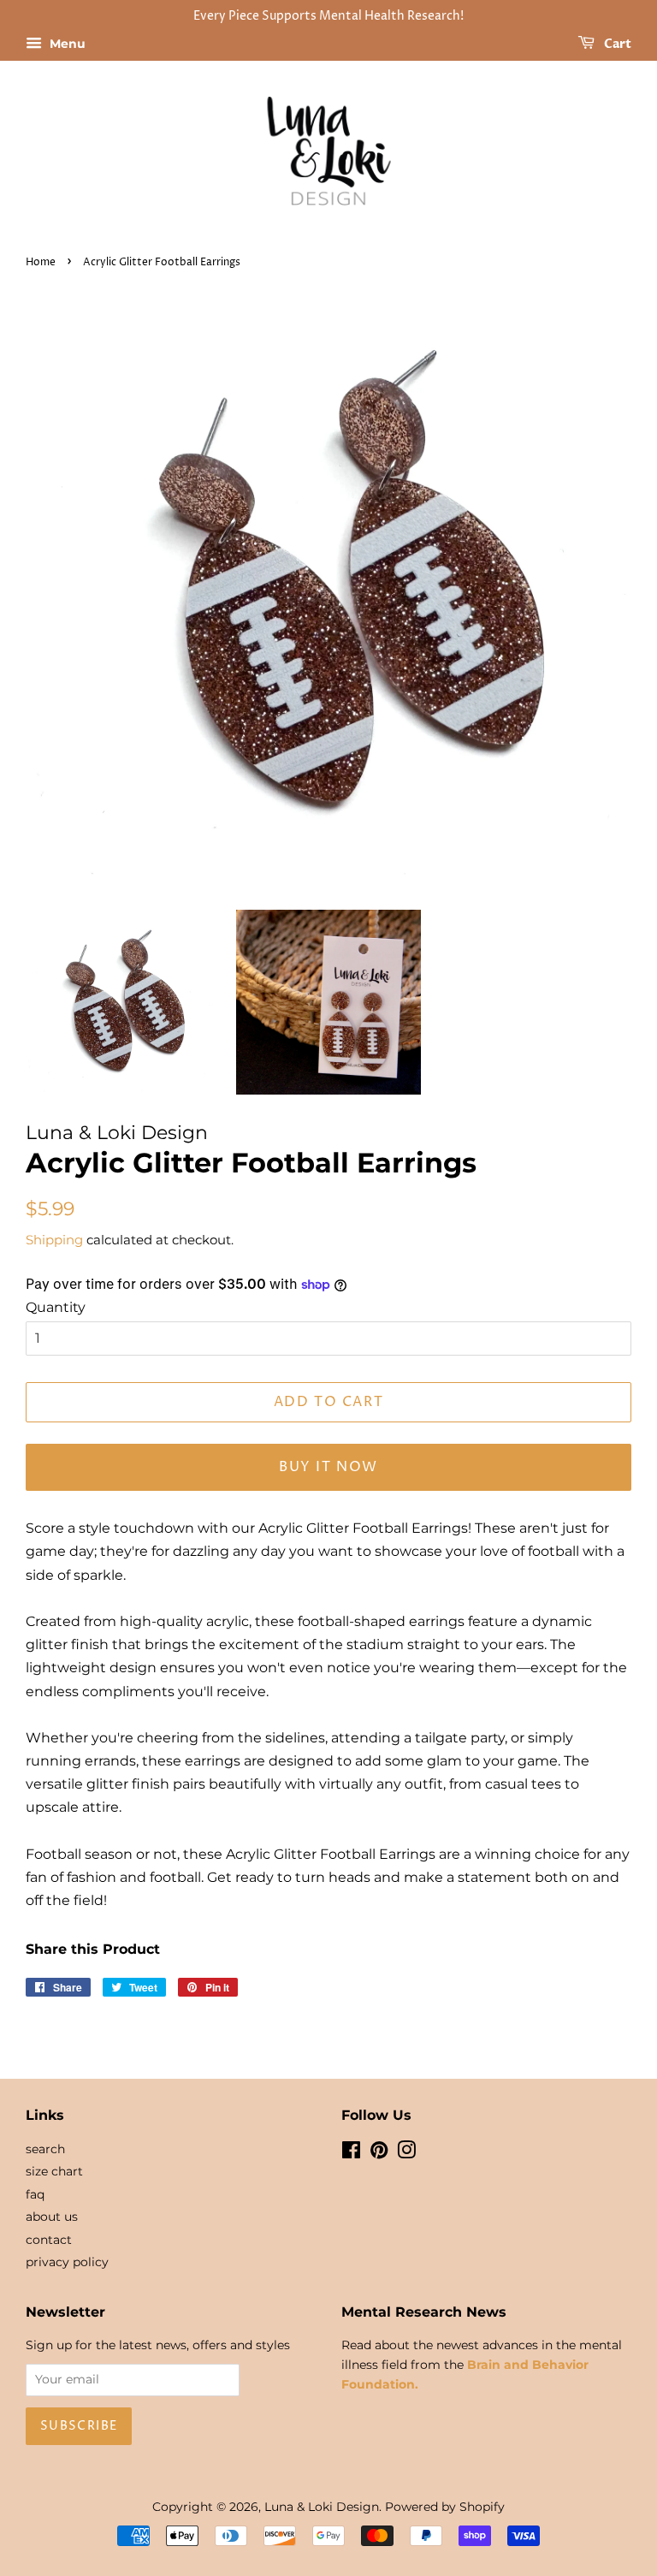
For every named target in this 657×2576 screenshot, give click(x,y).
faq (35, 2194)
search (45, 2149)
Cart (616, 44)
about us (52, 2217)
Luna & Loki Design (322, 2507)
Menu (66, 44)
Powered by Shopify (445, 2507)
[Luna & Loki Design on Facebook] (351, 2153)
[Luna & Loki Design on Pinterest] (379, 2153)
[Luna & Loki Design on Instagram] (406, 2153)
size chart (54, 2171)
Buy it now (328, 1467)
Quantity (56, 1307)
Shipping (54, 1240)
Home (41, 262)
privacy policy (67, 2262)
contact (49, 2240)
